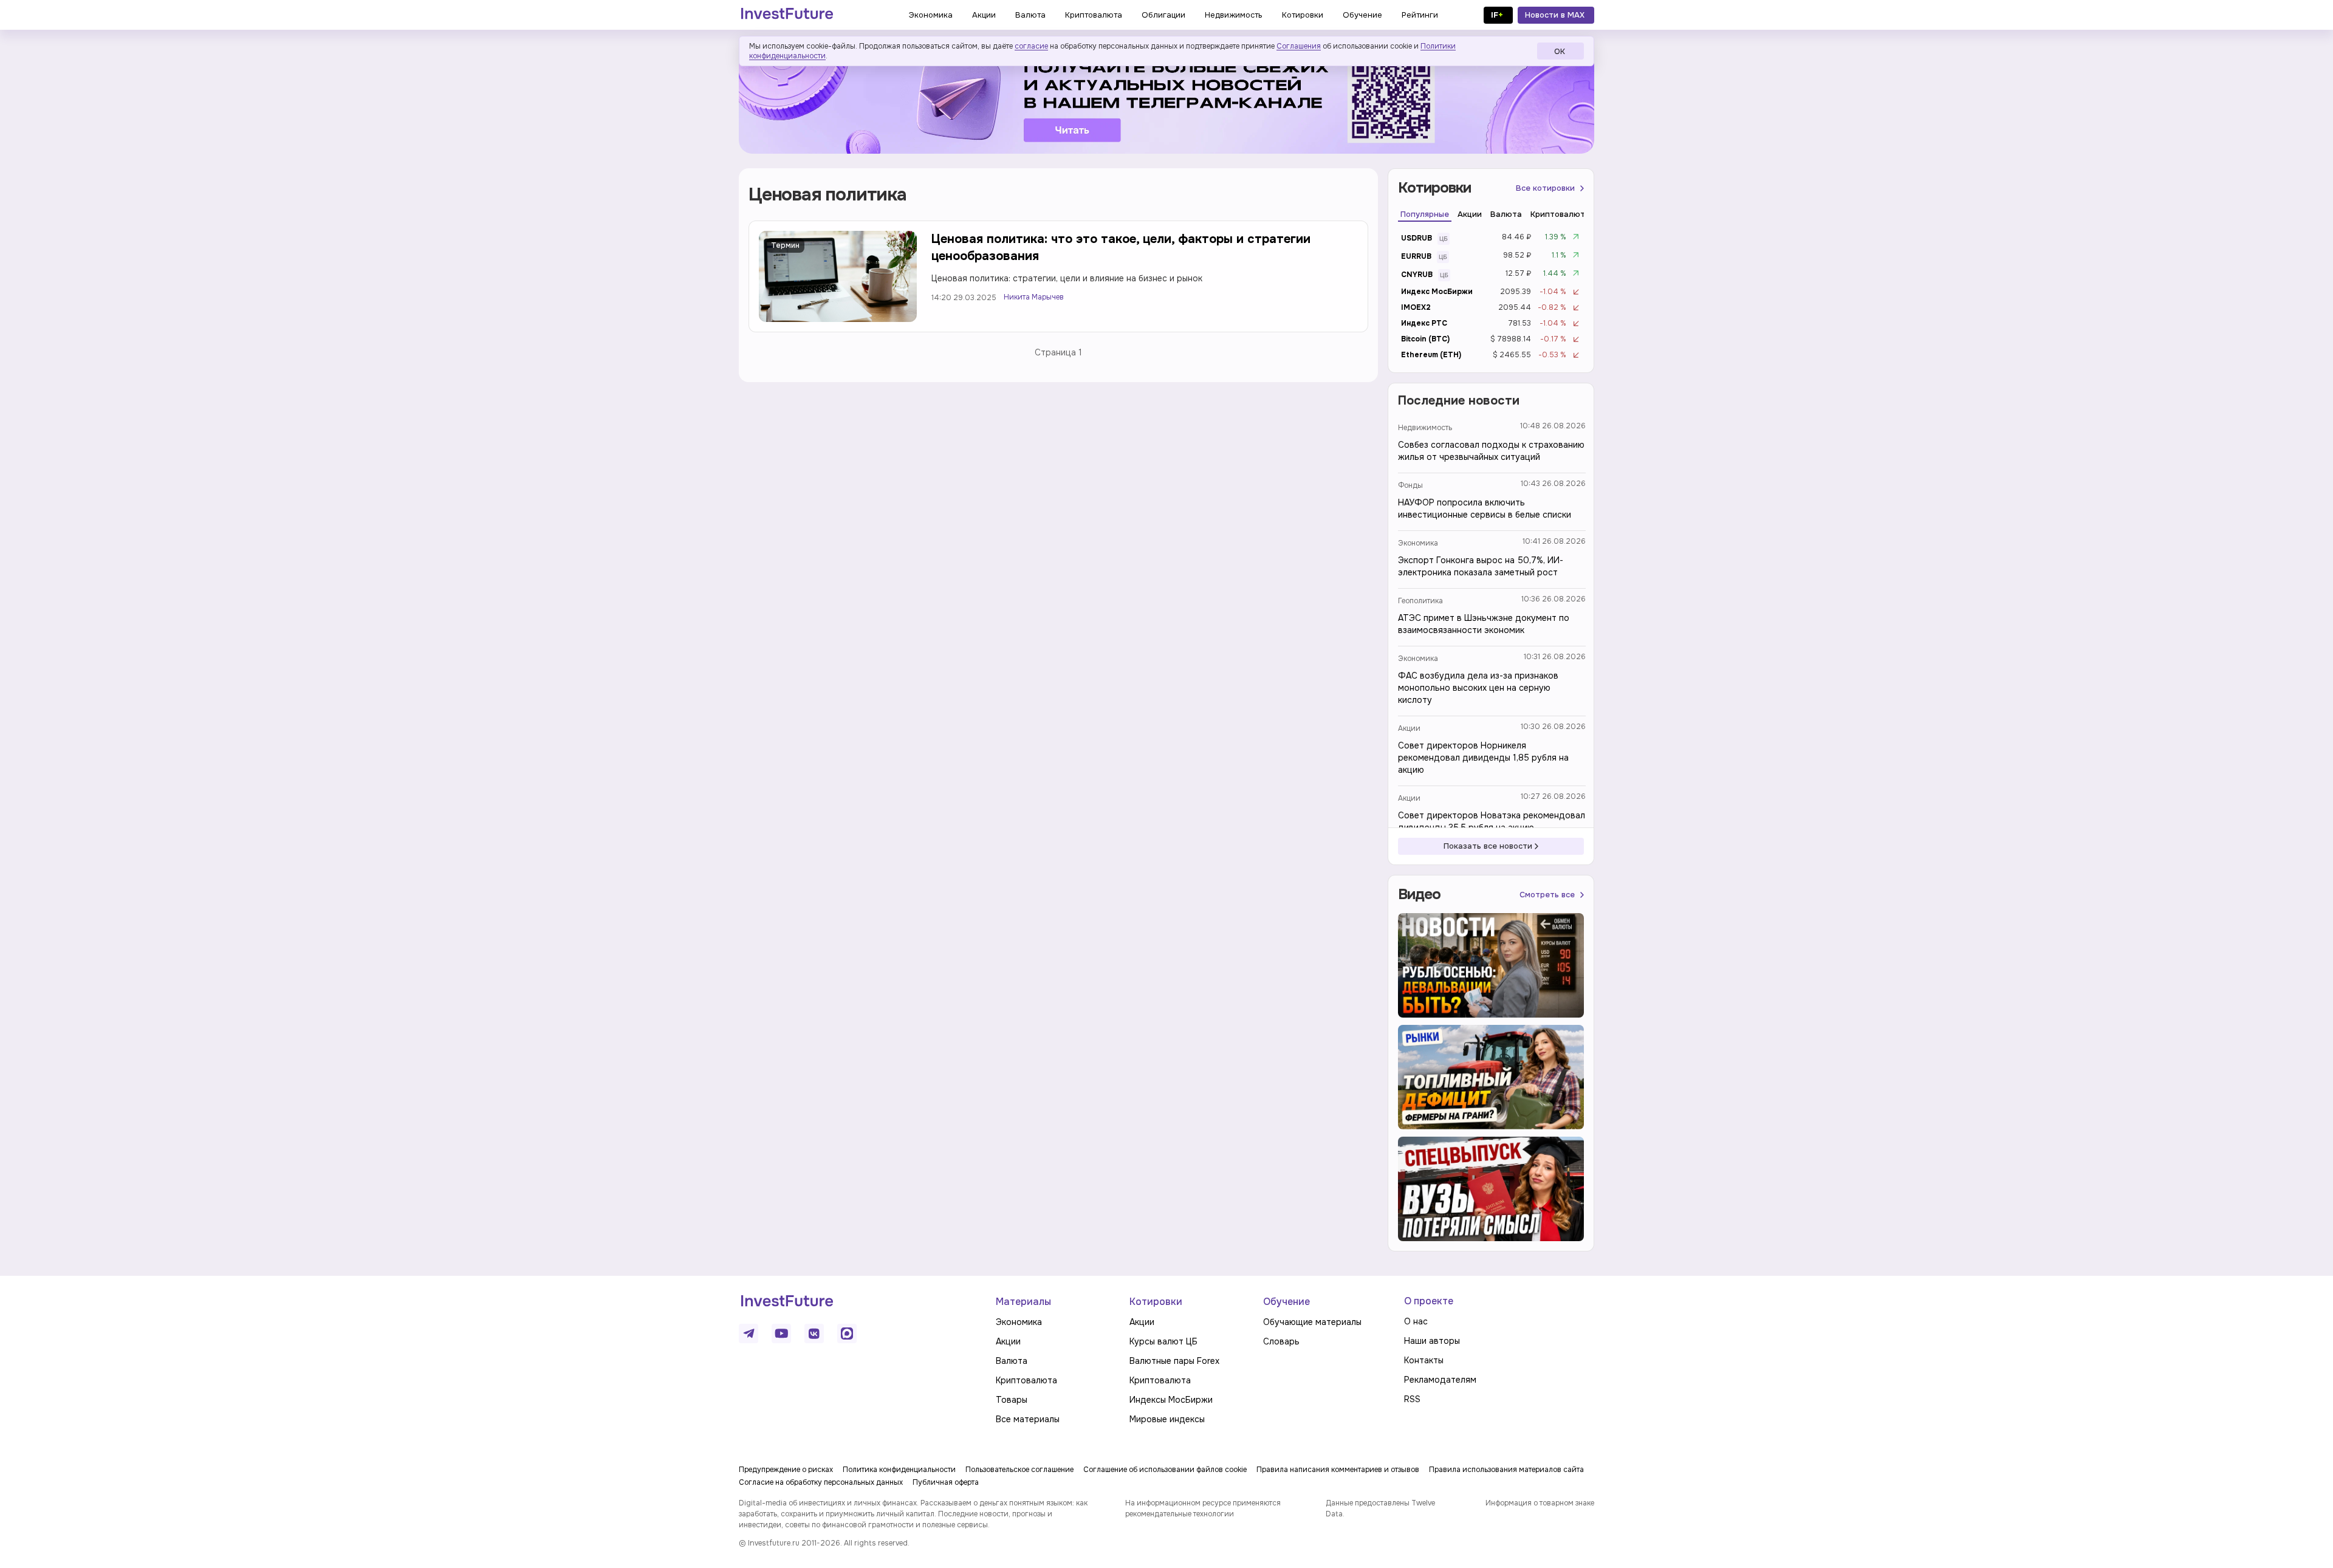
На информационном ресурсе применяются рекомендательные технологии (1203, 1508)
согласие (1031, 46)
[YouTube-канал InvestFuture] (781, 1333)
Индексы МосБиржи (1171, 1400)
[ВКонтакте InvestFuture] (814, 1333)
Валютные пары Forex (1174, 1361)
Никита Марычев (1034, 297)
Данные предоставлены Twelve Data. (1380, 1508)
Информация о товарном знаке (1540, 1503)
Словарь (1281, 1341)
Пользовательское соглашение (1019, 1470)
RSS (1412, 1399)
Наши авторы (1432, 1341)
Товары (1012, 1400)
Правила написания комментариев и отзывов (1338, 1470)
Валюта (1012, 1361)
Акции (1409, 728)
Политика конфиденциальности (899, 1470)
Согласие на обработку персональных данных (821, 1482)
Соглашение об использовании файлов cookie (1165, 1470)
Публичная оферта (946, 1482)
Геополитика (1420, 601)
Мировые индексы (1167, 1419)
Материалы (1023, 1302)
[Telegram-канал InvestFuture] (1166, 99)
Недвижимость (1425, 428)
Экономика (1418, 543)
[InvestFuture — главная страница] (787, 15)
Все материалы (1028, 1419)
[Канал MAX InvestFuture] (847, 1333)
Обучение (1286, 1302)
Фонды (1410, 485)
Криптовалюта (1026, 1380)
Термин (785, 245)
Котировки (1156, 1302)
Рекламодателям (1440, 1380)
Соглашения (1299, 46)
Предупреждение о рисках (786, 1470)
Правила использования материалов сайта (1506, 1470)
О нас (1416, 1321)
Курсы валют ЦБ (1163, 1341)
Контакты (1424, 1360)
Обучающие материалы (1312, 1322)
